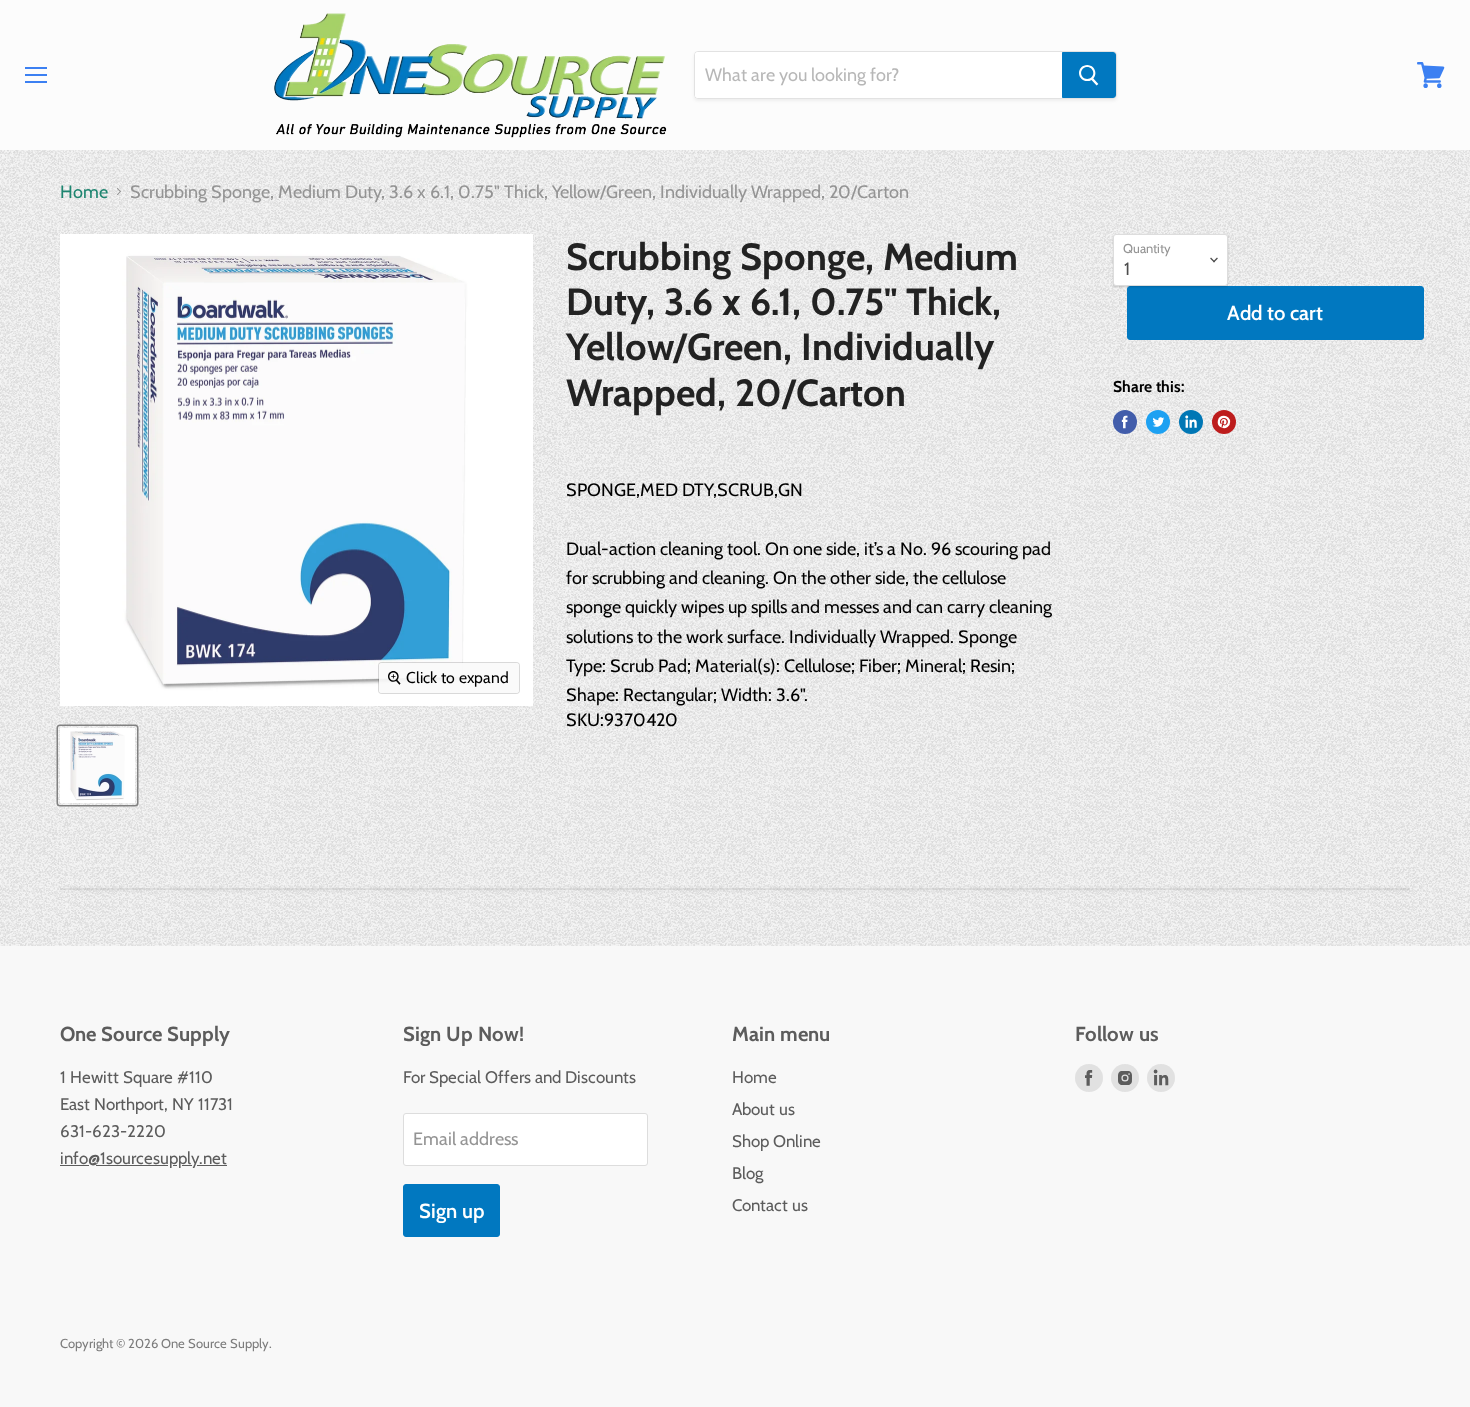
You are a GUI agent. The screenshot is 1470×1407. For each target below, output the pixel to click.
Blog (747, 1173)
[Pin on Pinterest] (1224, 422)
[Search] (1089, 75)
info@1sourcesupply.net (143, 1158)
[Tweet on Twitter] (1158, 422)
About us (763, 1109)
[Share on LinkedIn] (1191, 422)
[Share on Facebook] (1125, 422)
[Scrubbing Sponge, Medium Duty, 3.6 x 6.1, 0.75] (97, 765)
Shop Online (776, 1141)
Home (84, 192)
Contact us (770, 1205)
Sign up (451, 1210)
